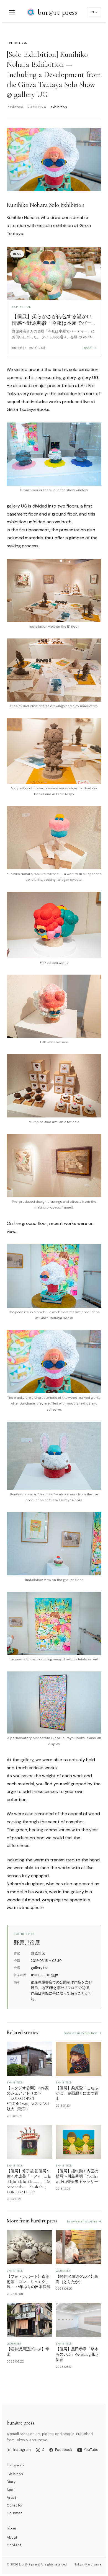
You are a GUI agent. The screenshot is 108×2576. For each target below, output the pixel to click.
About (12, 2537)
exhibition (17, 43)
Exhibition (15, 2474)
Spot (11, 2490)
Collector (15, 2505)
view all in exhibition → (83, 2033)
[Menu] (12, 12)
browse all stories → (84, 2221)
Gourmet (14, 2513)
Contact (14, 2545)
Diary (11, 2482)
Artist (11, 2498)
